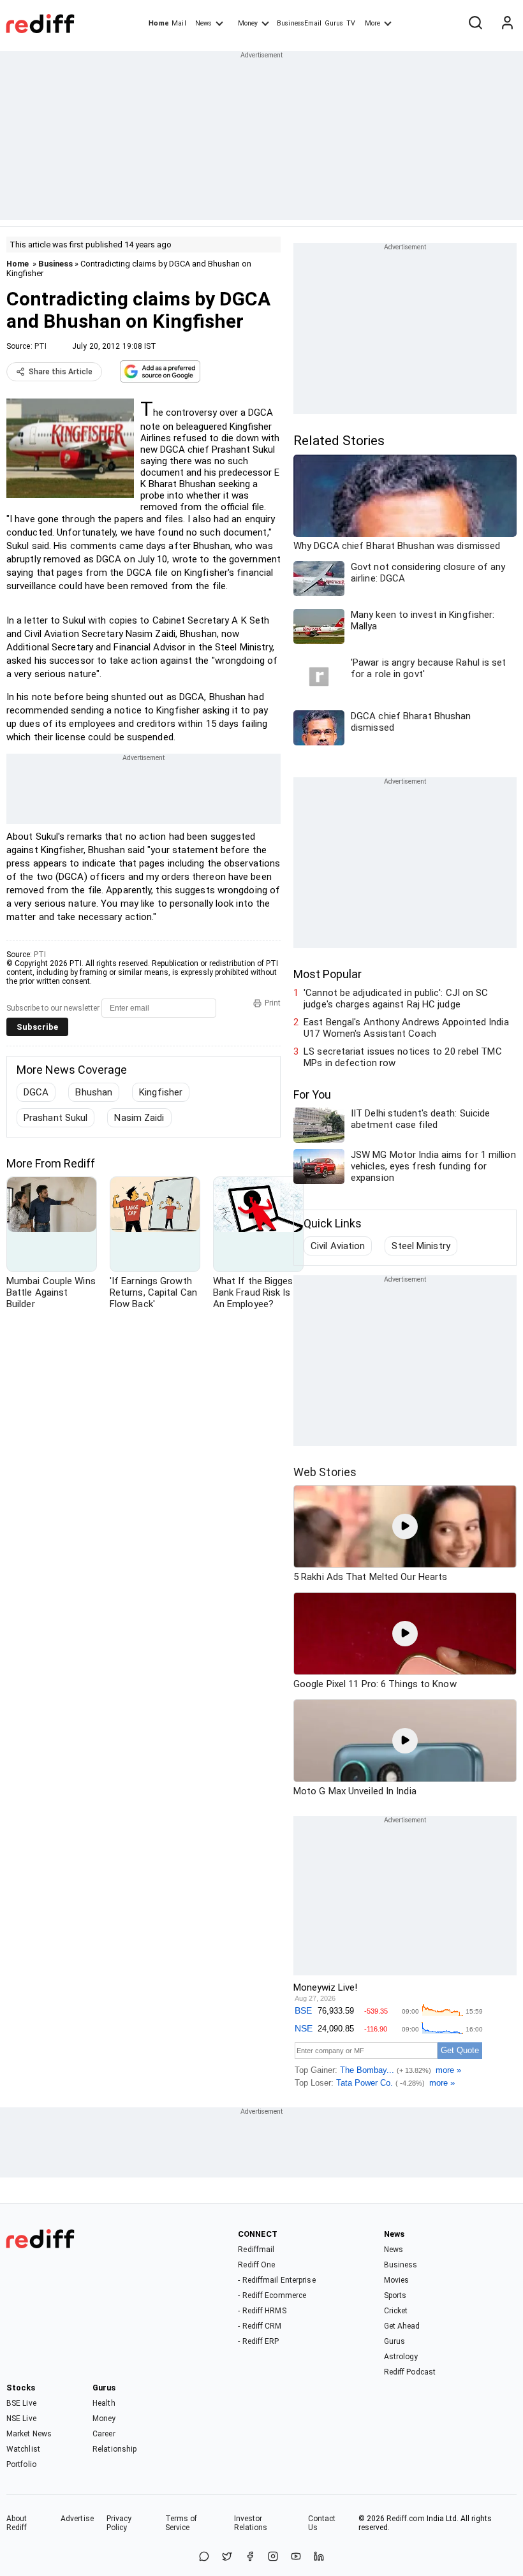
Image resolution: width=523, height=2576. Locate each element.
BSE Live (21, 2403)
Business (55, 264)
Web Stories (325, 1472)
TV (351, 23)
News (203, 23)
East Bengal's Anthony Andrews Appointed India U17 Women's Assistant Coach (406, 1028)
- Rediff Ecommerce (272, 2295)
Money (248, 23)
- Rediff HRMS (262, 2311)
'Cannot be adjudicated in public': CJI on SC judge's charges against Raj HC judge (396, 999)
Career (104, 2434)
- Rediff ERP (258, 2341)
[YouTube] (296, 2557)
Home (158, 23)
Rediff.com (406, 2519)
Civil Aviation (338, 1246)
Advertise (77, 2519)
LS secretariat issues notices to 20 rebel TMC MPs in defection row (403, 1057)
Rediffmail (256, 2250)
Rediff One (256, 2265)
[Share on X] (227, 2557)
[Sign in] (507, 24)
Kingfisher (161, 1092)
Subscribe (37, 1027)
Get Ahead (402, 2326)
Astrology (401, 2357)
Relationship (114, 2449)
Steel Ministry (421, 1246)
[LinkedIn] (319, 2557)
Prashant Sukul (55, 1118)
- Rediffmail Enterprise (276, 2280)
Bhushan (94, 1092)
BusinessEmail (299, 23)
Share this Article (61, 372)
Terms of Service (181, 2523)
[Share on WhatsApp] (204, 2557)
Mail (179, 23)
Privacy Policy (119, 2523)
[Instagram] (273, 2557)
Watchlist (23, 2449)
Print (273, 1003)
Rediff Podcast (410, 2372)
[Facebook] (250, 2557)
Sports (395, 2295)
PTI (41, 346)
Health (104, 2403)
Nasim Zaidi (139, 1118)
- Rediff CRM (260, 2326)
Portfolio (21, 2464)
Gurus (334, 23)
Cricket (396, 2311)
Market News (29, 2434)
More (372, 23)
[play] (405, 1526)
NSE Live (21, 2419)
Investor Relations (251, 2523)
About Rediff (17, 2523)
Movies (397, 2280)
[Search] (475, 24)
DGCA (36, 1092)
